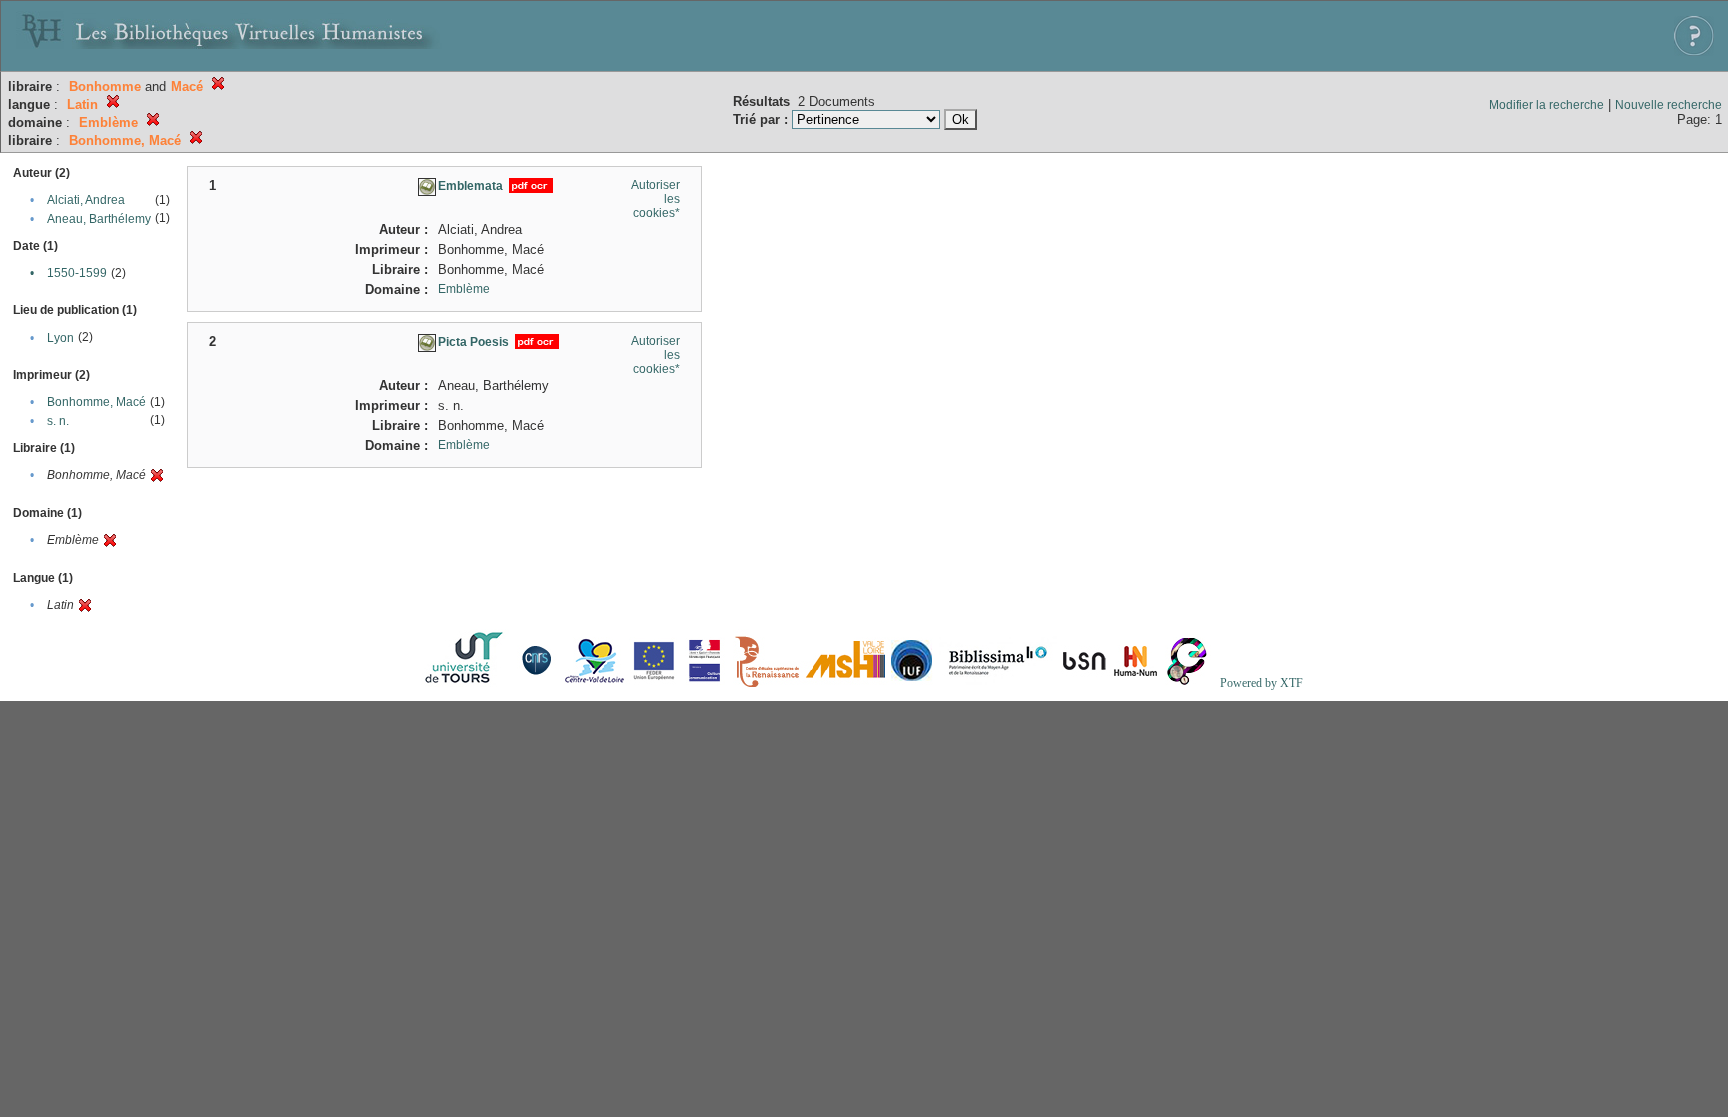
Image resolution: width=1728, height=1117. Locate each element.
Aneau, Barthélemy (99, 219)
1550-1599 (77, 273)
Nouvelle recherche (1668, 105)
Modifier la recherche (1546, 105)
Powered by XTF (1261, 683)
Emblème (464, 289)
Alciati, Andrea (86, 200)
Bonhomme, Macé (96, 402)
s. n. (58, 421)
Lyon (60, 338)
